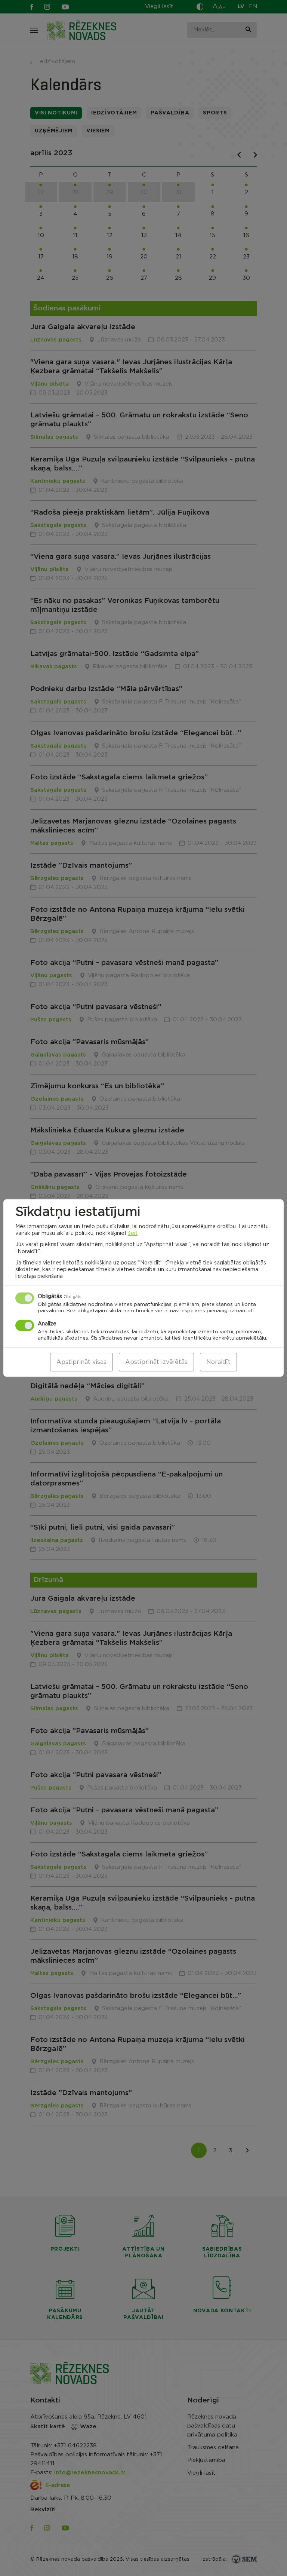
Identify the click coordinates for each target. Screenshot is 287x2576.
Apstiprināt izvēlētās (156, 1362)
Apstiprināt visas (81, 1362)
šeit (133, 1233)
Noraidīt (218, 1362)
